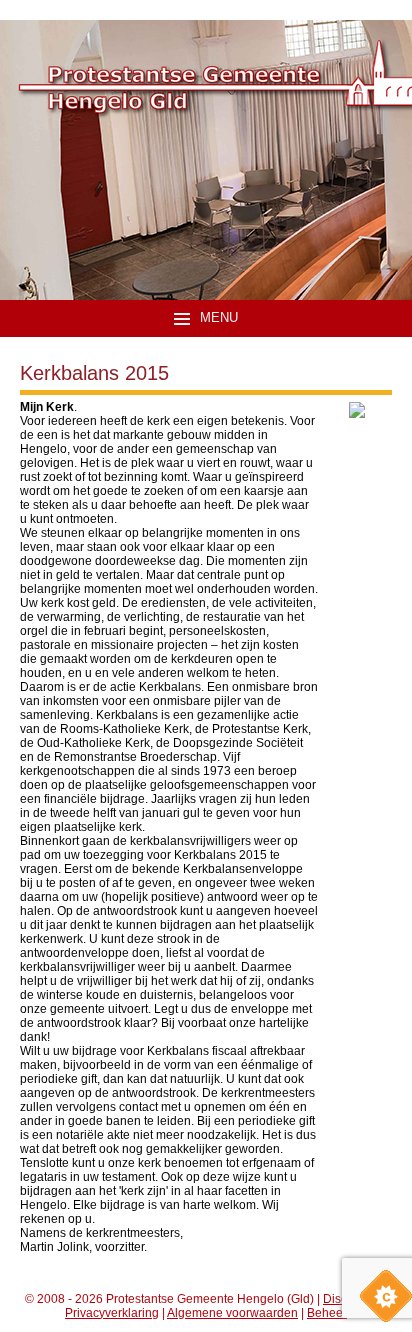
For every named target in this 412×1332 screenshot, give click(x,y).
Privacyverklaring (112, 1313)
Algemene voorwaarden (232, 1313)
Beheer (327, 1313)
